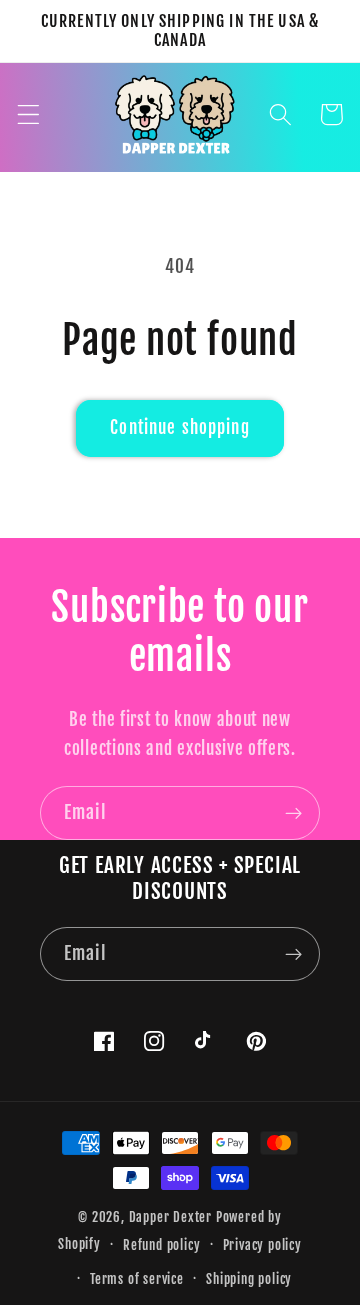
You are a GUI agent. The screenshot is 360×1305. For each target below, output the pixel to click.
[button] (28, 114)
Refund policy (161, 1245)
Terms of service (137, 1279)
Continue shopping (180, 427)
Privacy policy (262, 1245)
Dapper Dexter (170, 1217)
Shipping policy (249, 1279)
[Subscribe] (293, 813)
